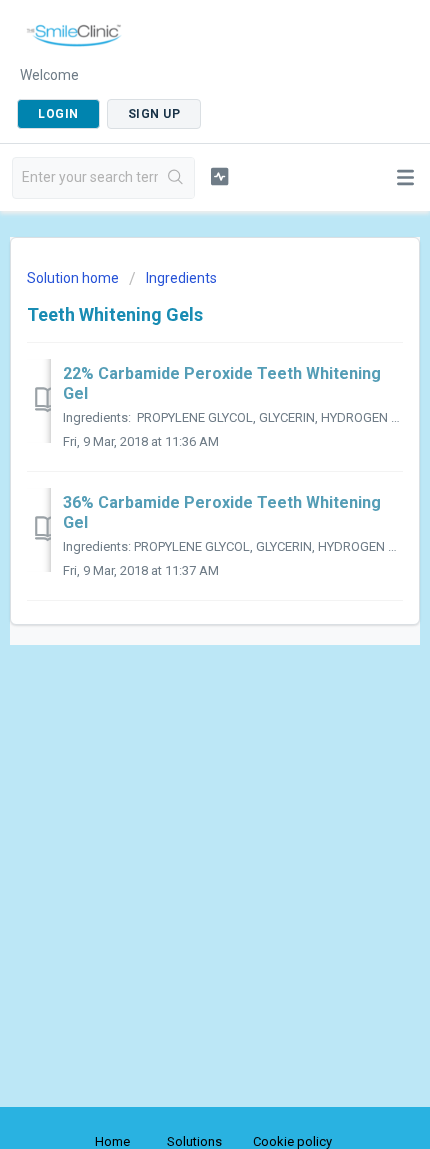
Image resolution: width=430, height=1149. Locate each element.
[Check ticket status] (219, 176)
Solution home (74, 278)
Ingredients (181, 278)
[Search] (176, 178)
